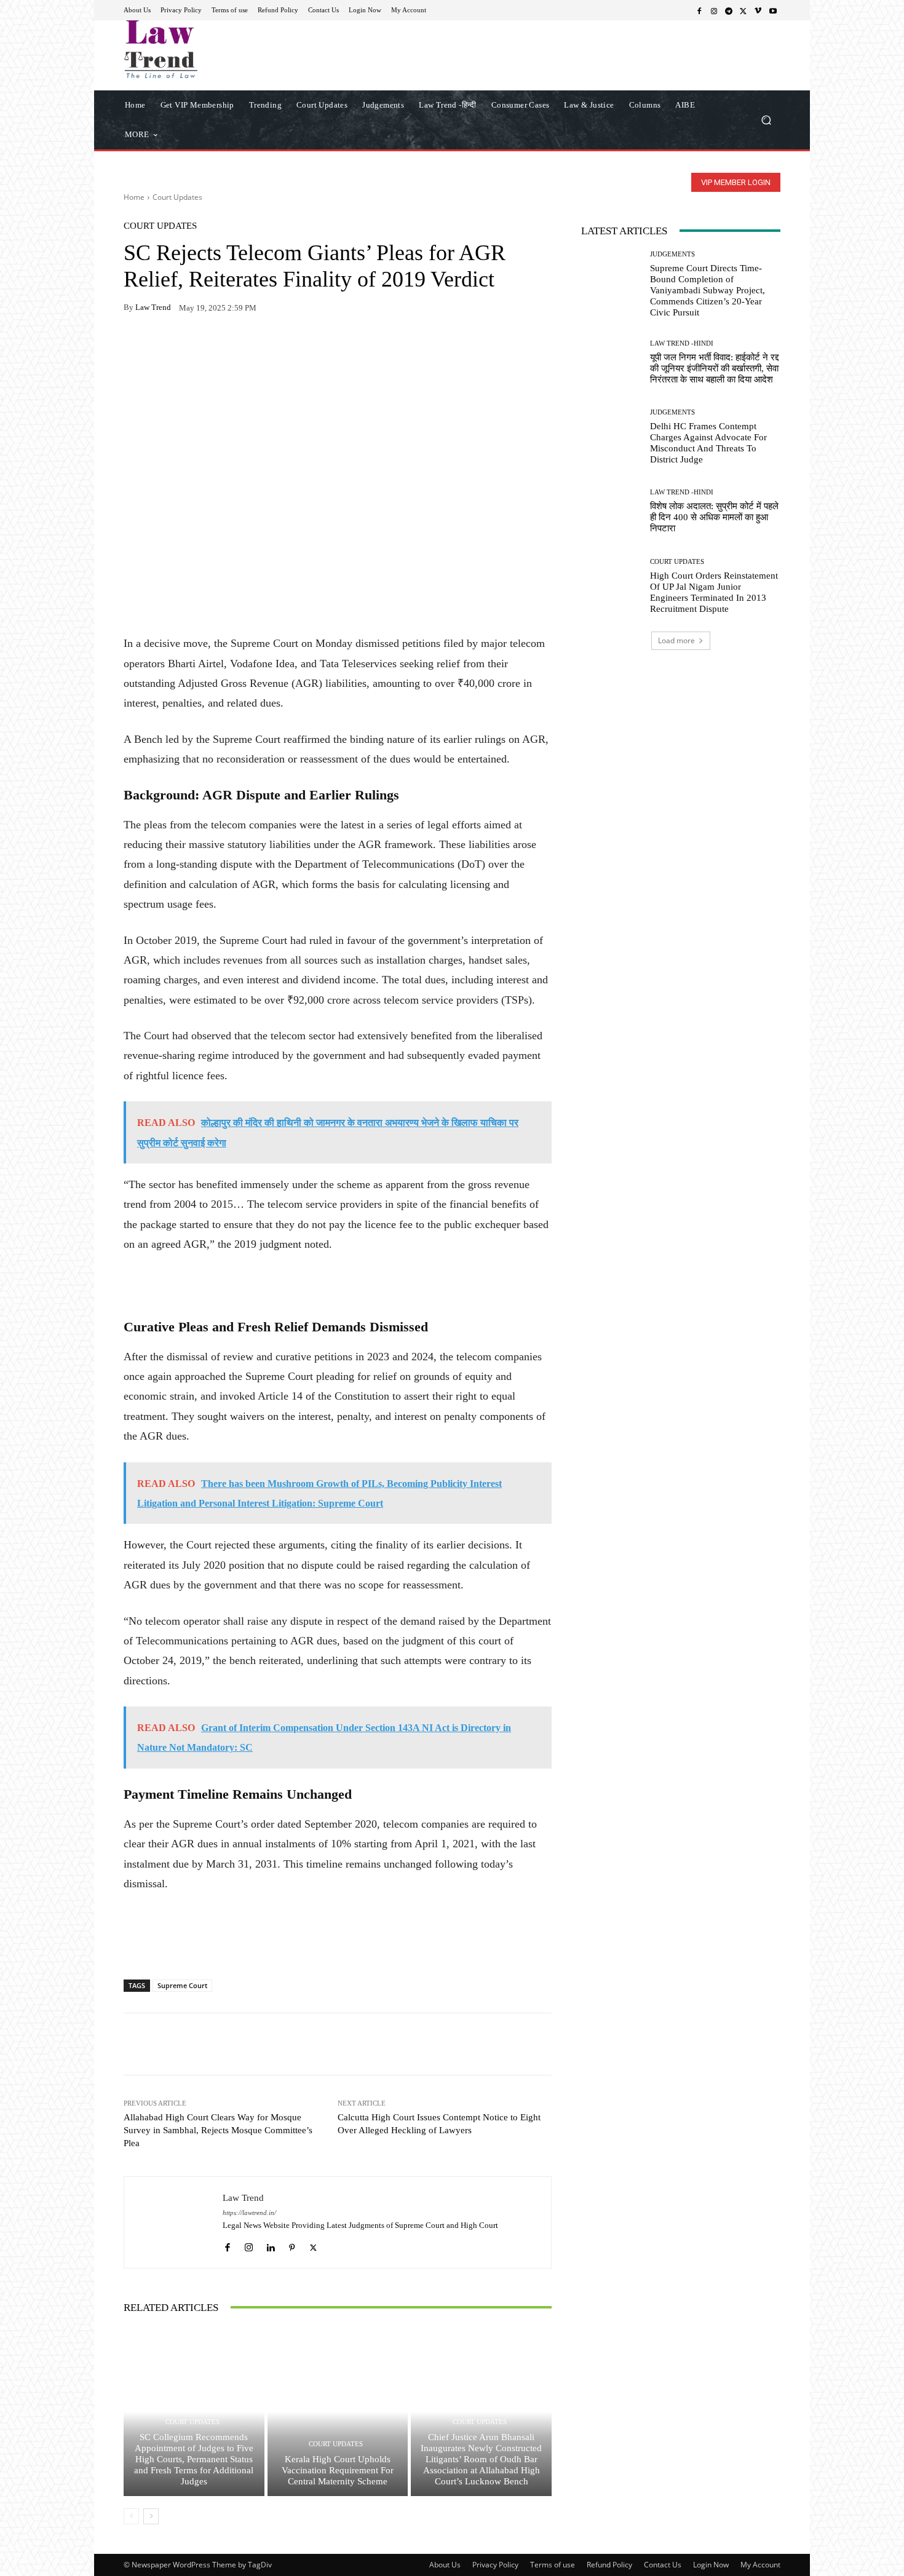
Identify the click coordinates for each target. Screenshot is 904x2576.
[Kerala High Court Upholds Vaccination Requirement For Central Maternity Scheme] (338, 2412)
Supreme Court (182, 1985)
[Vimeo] (758, 10)
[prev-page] (131, 2516)
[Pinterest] (249, 346)
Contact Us (663, 2565)
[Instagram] (714, 10)
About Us (445, 2565)
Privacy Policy (495, 2565)
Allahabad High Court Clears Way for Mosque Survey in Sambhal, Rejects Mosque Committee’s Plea (218, 2130)
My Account (760, 2565)
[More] (278, 346)
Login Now (711, 2565)
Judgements (672, 254)
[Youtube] (773, 10)
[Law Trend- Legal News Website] (212, 49)
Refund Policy (609, 2565)
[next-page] (151, 2516)
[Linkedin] (270, 2245)
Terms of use (553, 2565)
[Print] (221, 346)
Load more (676, 640)
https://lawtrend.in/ (249, 2213)
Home (134, 197)
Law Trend (153, 307)
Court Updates (177, 197)
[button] (766, 120)
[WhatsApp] (164, 346)
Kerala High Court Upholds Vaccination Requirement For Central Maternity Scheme (338, 2470)
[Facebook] (699, 10)
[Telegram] (729, 10)
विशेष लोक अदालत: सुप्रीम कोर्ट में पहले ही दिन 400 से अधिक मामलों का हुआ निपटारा (714, 517)
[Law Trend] (173, 2222)
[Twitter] (743, 10)
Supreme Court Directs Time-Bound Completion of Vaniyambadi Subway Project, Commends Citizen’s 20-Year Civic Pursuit (708, 290)
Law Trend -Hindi (682, 343)
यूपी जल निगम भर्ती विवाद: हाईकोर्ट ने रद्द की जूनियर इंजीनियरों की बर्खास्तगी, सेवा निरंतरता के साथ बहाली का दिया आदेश (714, 368)
